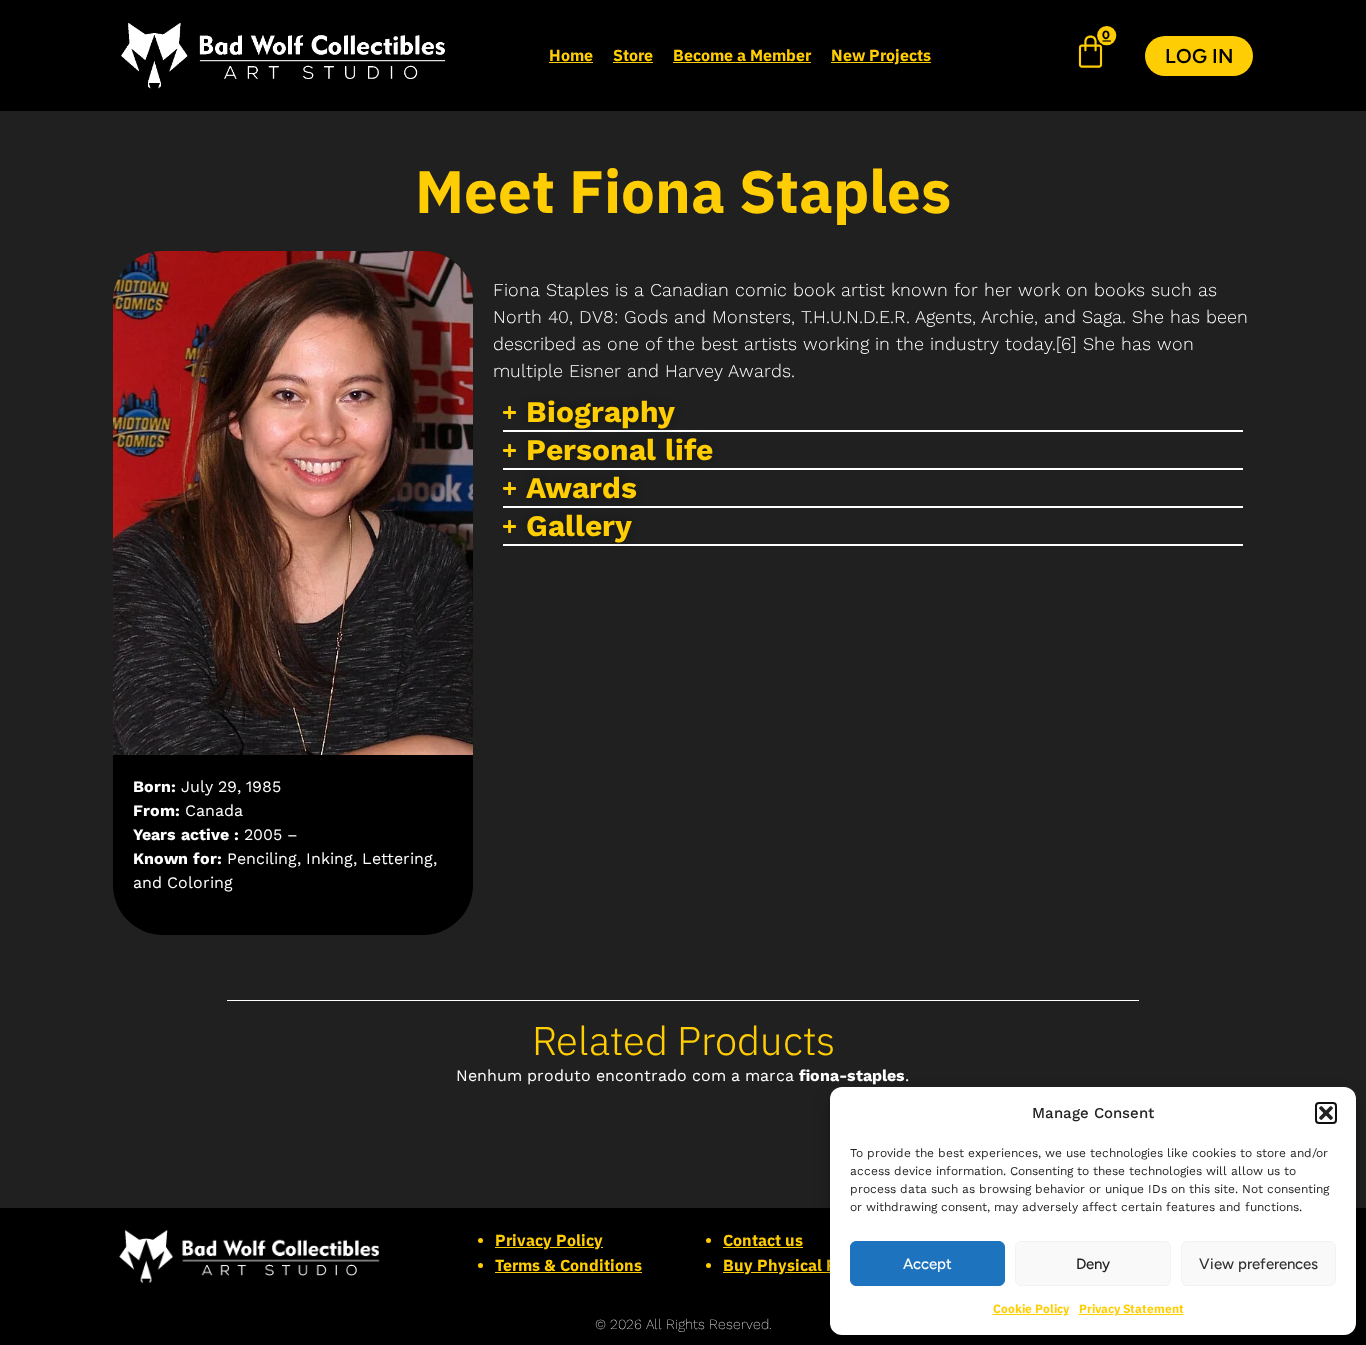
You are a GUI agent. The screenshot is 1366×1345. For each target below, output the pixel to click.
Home (571, 55)
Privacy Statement (1131, 1308)
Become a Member (742, 55)
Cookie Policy (1031, 1308)
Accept (927, 1264)
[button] (1326, 1113)
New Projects (881, 55)
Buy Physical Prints (797, 1265)
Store (633, 55)
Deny (1093, 1264)
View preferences (1258, 1264)
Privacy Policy (549, 1240)
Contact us (763, 1240)
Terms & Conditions (568, 1265)
